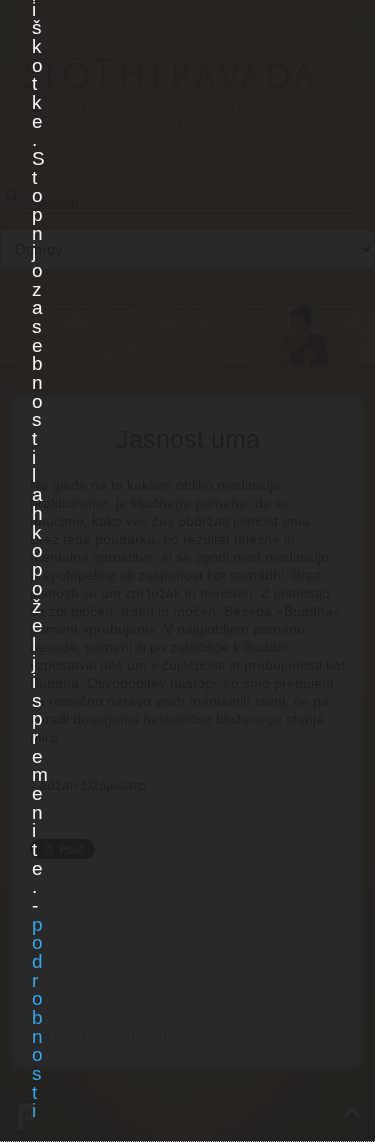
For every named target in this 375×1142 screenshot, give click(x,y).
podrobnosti (37, 1018)
